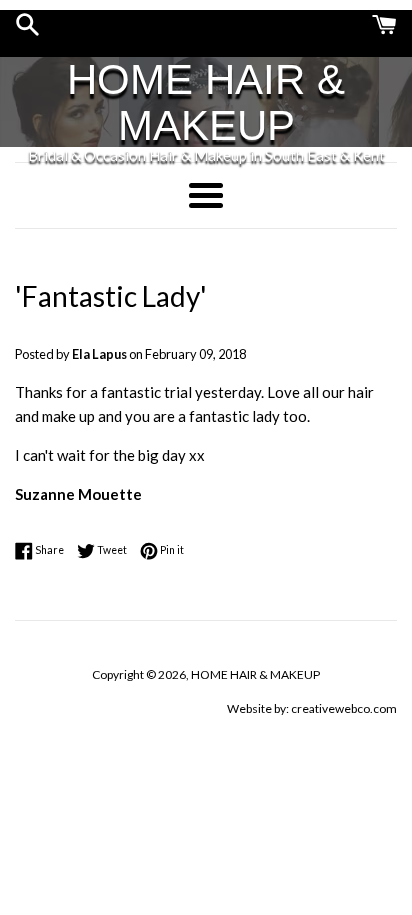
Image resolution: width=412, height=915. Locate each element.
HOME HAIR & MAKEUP (206, 103)
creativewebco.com (344, 708)
